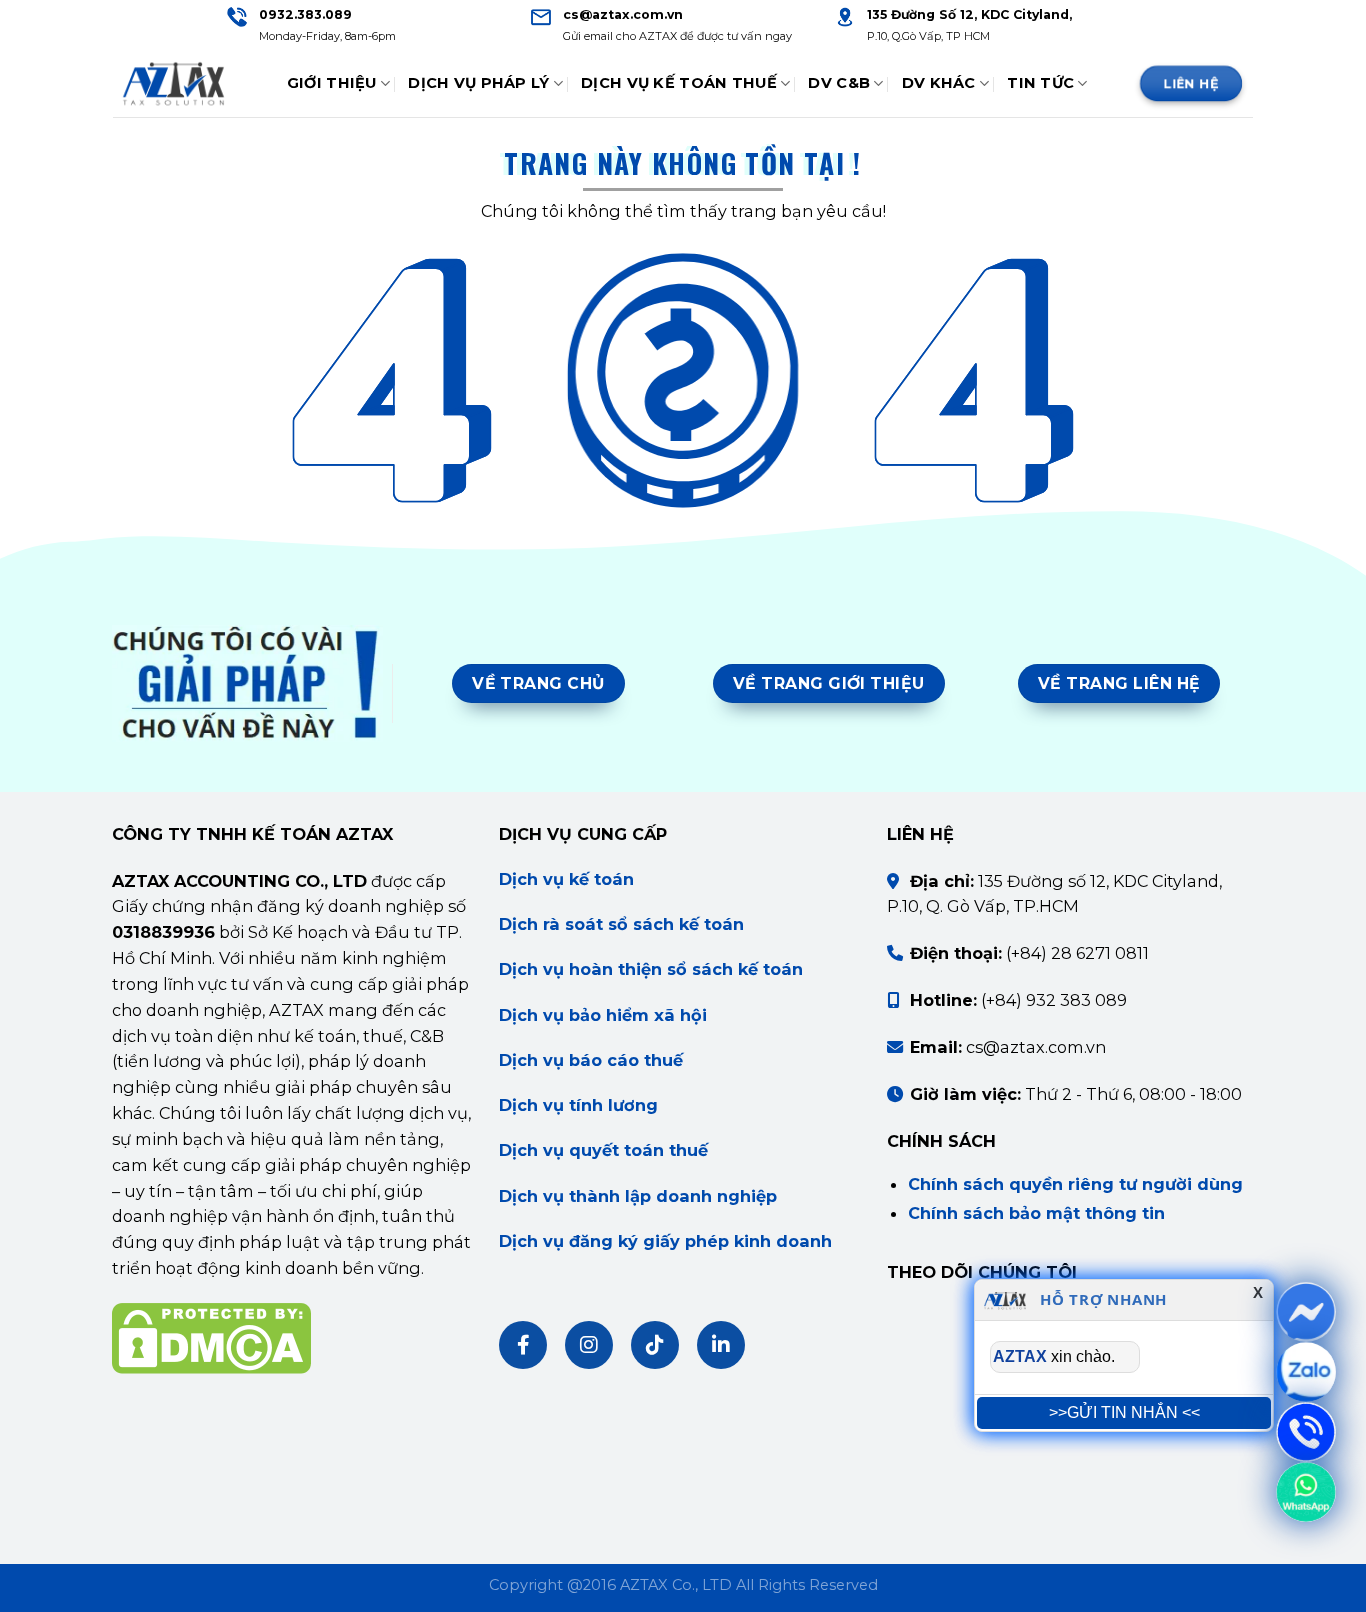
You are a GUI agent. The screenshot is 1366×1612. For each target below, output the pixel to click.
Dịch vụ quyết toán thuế (603, 1150)
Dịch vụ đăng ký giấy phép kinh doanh (665, 1241)
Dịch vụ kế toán (566, 879)
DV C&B (839, 83)
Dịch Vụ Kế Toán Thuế (679, 83)
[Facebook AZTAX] (523, 1345)
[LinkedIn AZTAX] (721, 1345)
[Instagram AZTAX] (589, 1345)
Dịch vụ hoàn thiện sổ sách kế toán (651, 969)
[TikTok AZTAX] (655, 1345)
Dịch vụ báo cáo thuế (591, 1060)
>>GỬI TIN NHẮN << (1124, 1412)
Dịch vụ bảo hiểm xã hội (603, 1015)
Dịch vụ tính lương (578, 1105)
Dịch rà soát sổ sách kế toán (621, 924)
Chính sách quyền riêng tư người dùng (1075, 1184)
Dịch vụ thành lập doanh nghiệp (638, 1196)
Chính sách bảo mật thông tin (1036, 1213)
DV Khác (939, 83)
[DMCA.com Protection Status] (211, 1337)
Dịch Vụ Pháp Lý (478, 83)
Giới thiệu (332, 83)
